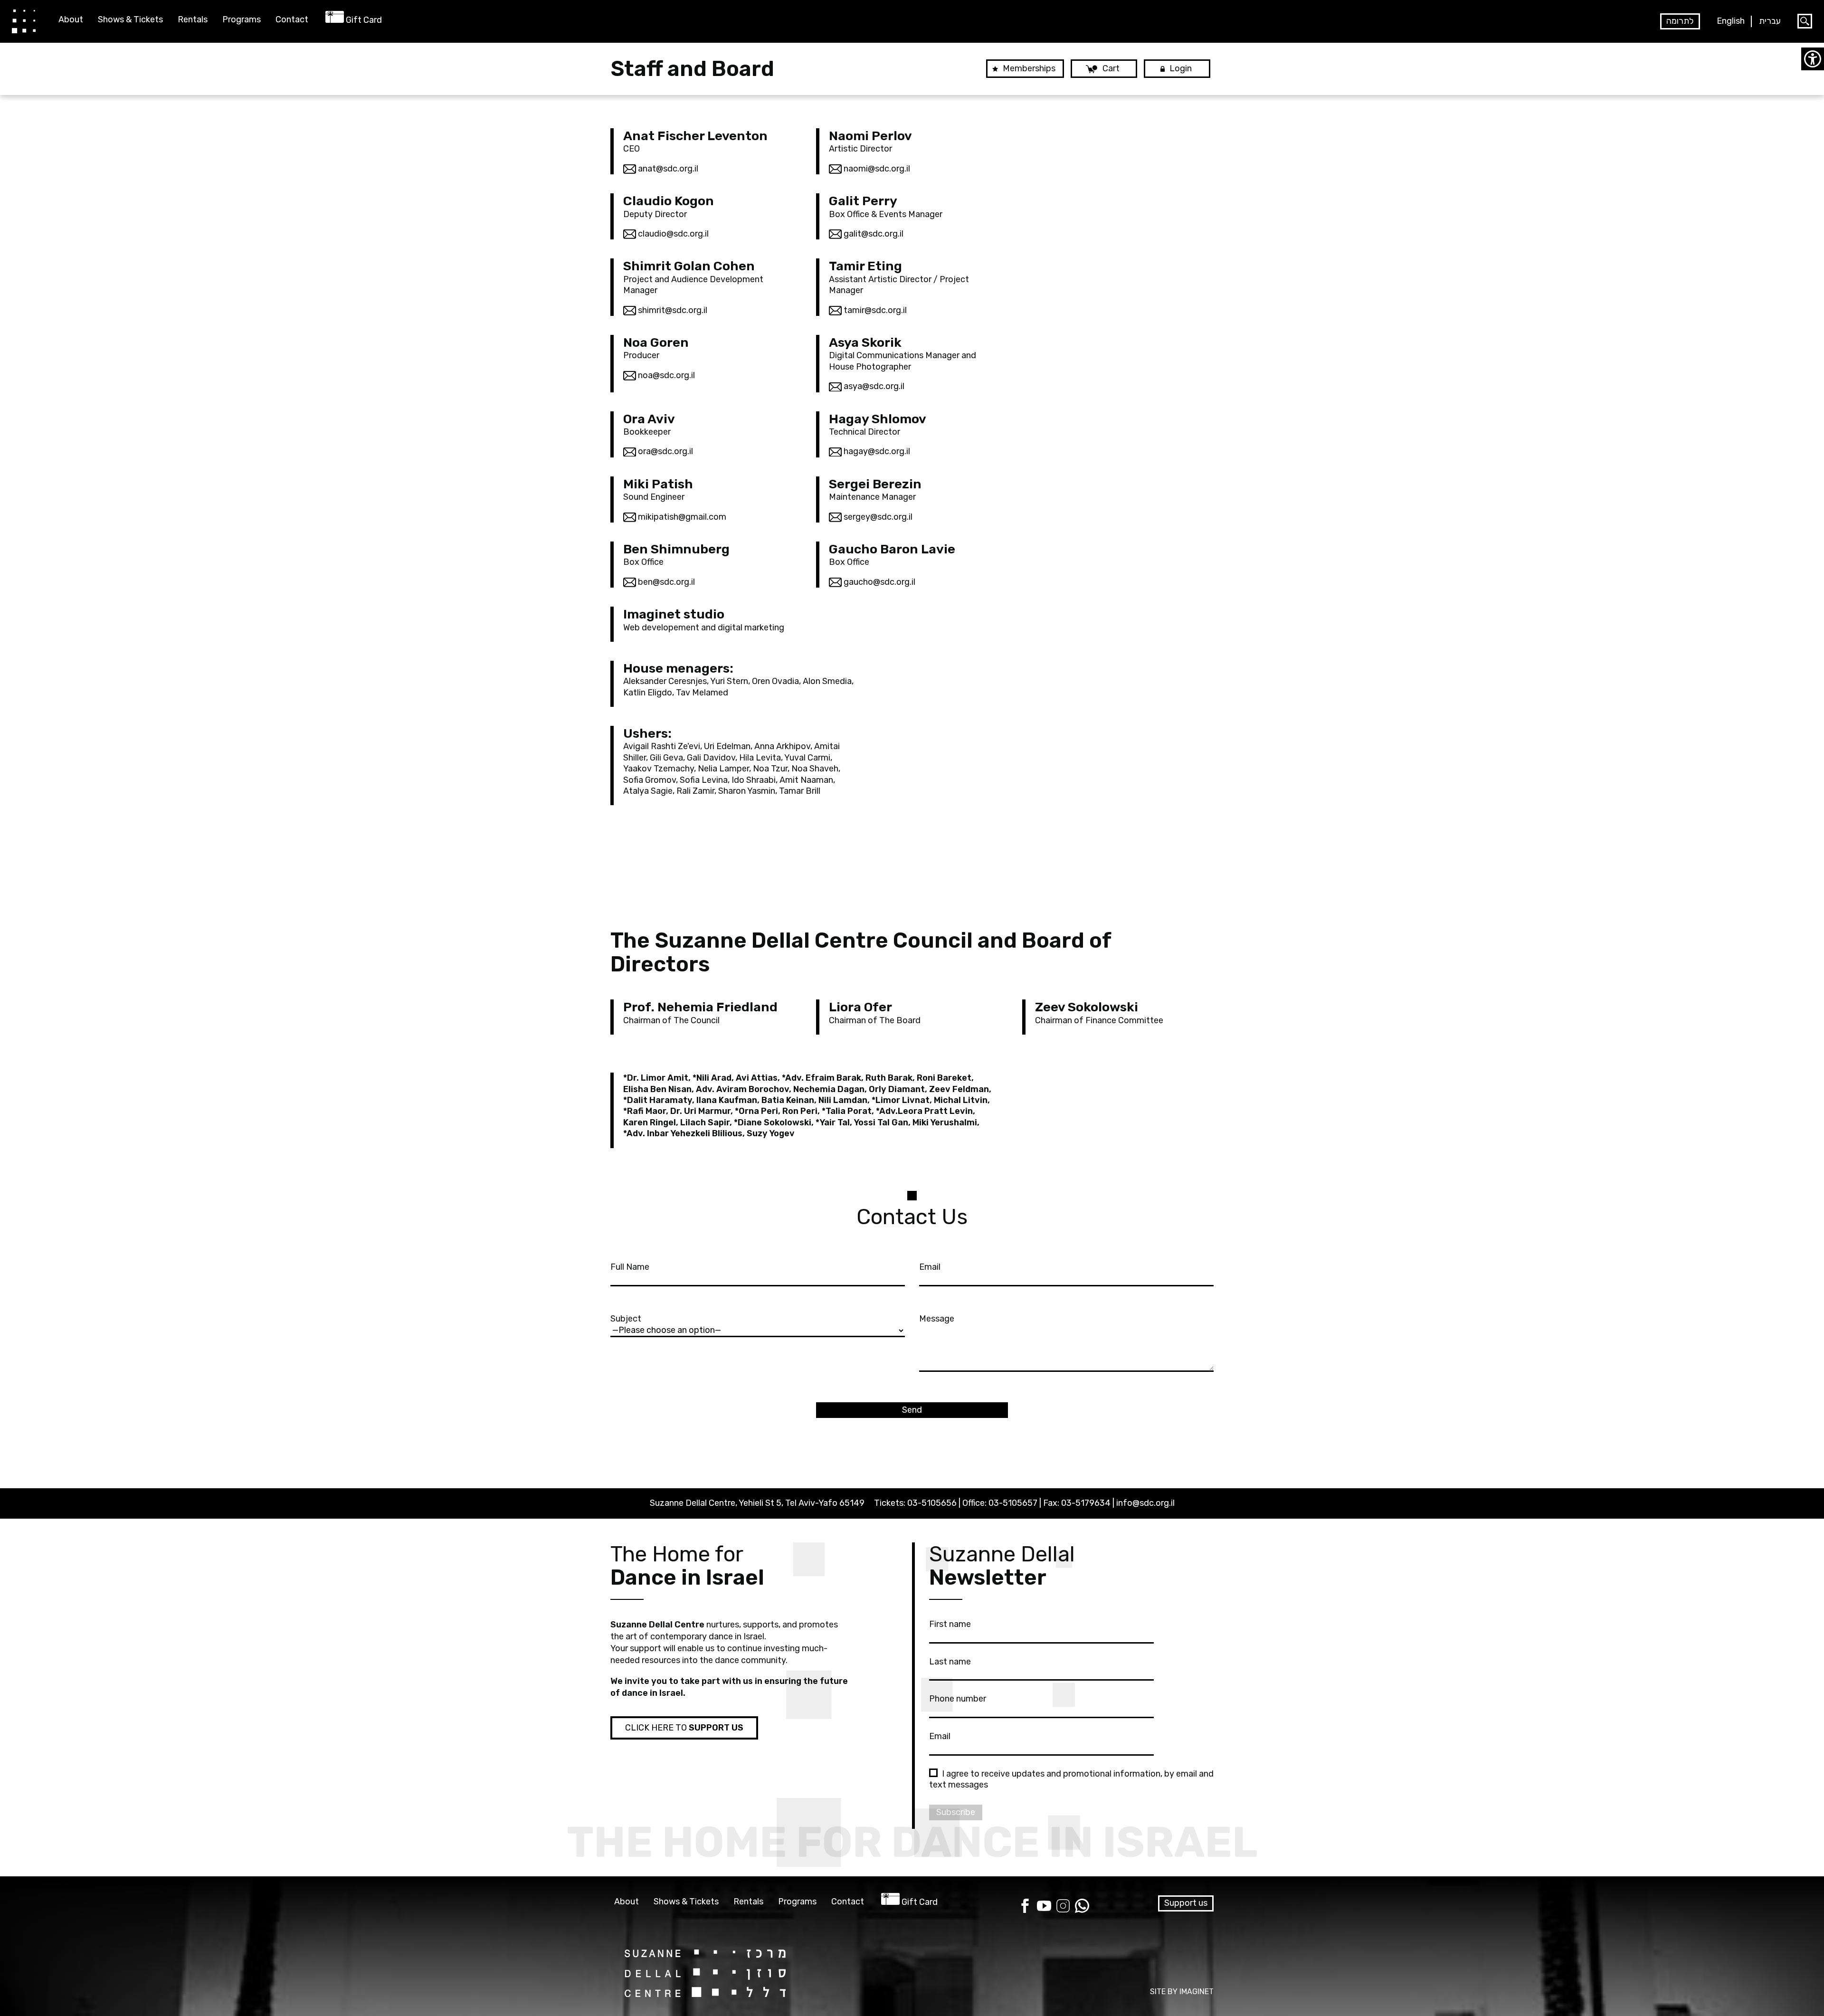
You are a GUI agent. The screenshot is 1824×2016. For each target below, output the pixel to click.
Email (930, 1267)
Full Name (630, 1267)
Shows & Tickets (130, 20)
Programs (242, 20)
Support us (1186, 1903)
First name (950, 1624)
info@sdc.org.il (1145, 1503)
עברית (1770, 21)
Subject (626, 1319)
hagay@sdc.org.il (876, 451)
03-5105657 (1013, 1503)
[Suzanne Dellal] (24, 21)
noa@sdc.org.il (665, 375)
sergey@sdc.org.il (877, 517)
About (71, 20)
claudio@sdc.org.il (672, 234)
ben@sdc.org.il (665, 582)
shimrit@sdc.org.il (672, 310)
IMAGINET (1197, 1992)
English (1731, 21)
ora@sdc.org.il (665, 451)
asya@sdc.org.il (873, 386)
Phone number (958, 1699)
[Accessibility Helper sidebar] (1813, 59)
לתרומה (1680, 21)
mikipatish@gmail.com (681, 517)
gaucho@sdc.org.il (879, 582)
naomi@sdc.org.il (876, 169)
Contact (292, 20)
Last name (950, 1662)
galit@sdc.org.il (873, 234)
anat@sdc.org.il (667, 169)
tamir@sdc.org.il (874, 310)
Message (937, 1319)
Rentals (193, 20)
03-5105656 (932, 1503)
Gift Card (364, 20)
